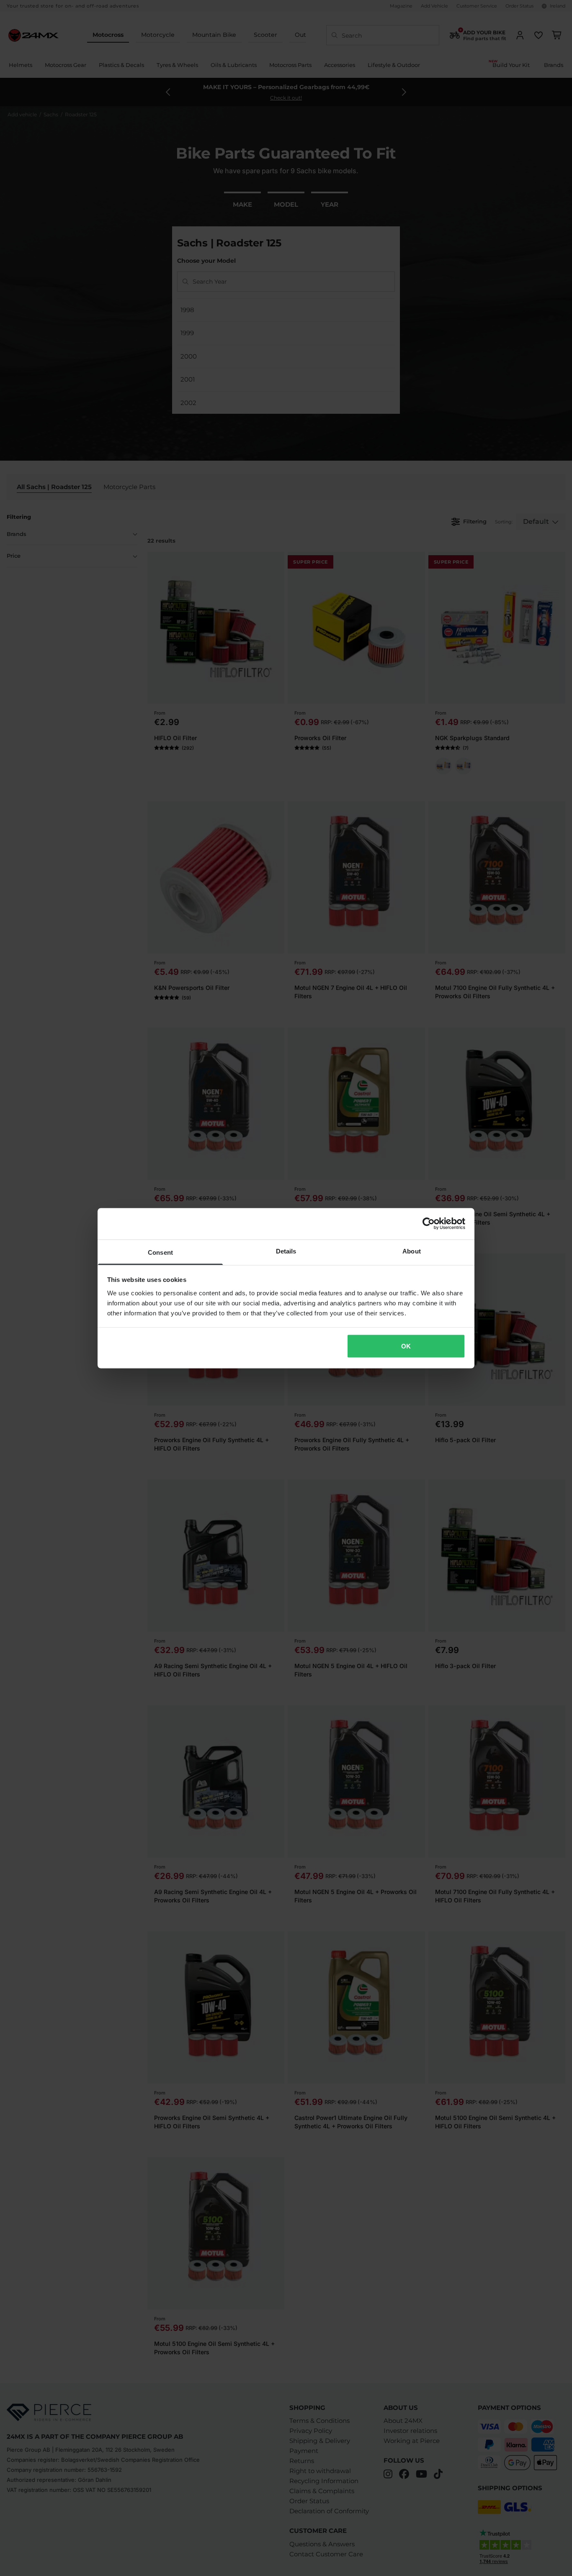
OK (406, 1346)
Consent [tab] (160, 1252)
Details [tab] (286, 1251)
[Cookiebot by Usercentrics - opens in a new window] (429, 1224)
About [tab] (412, 1251)
